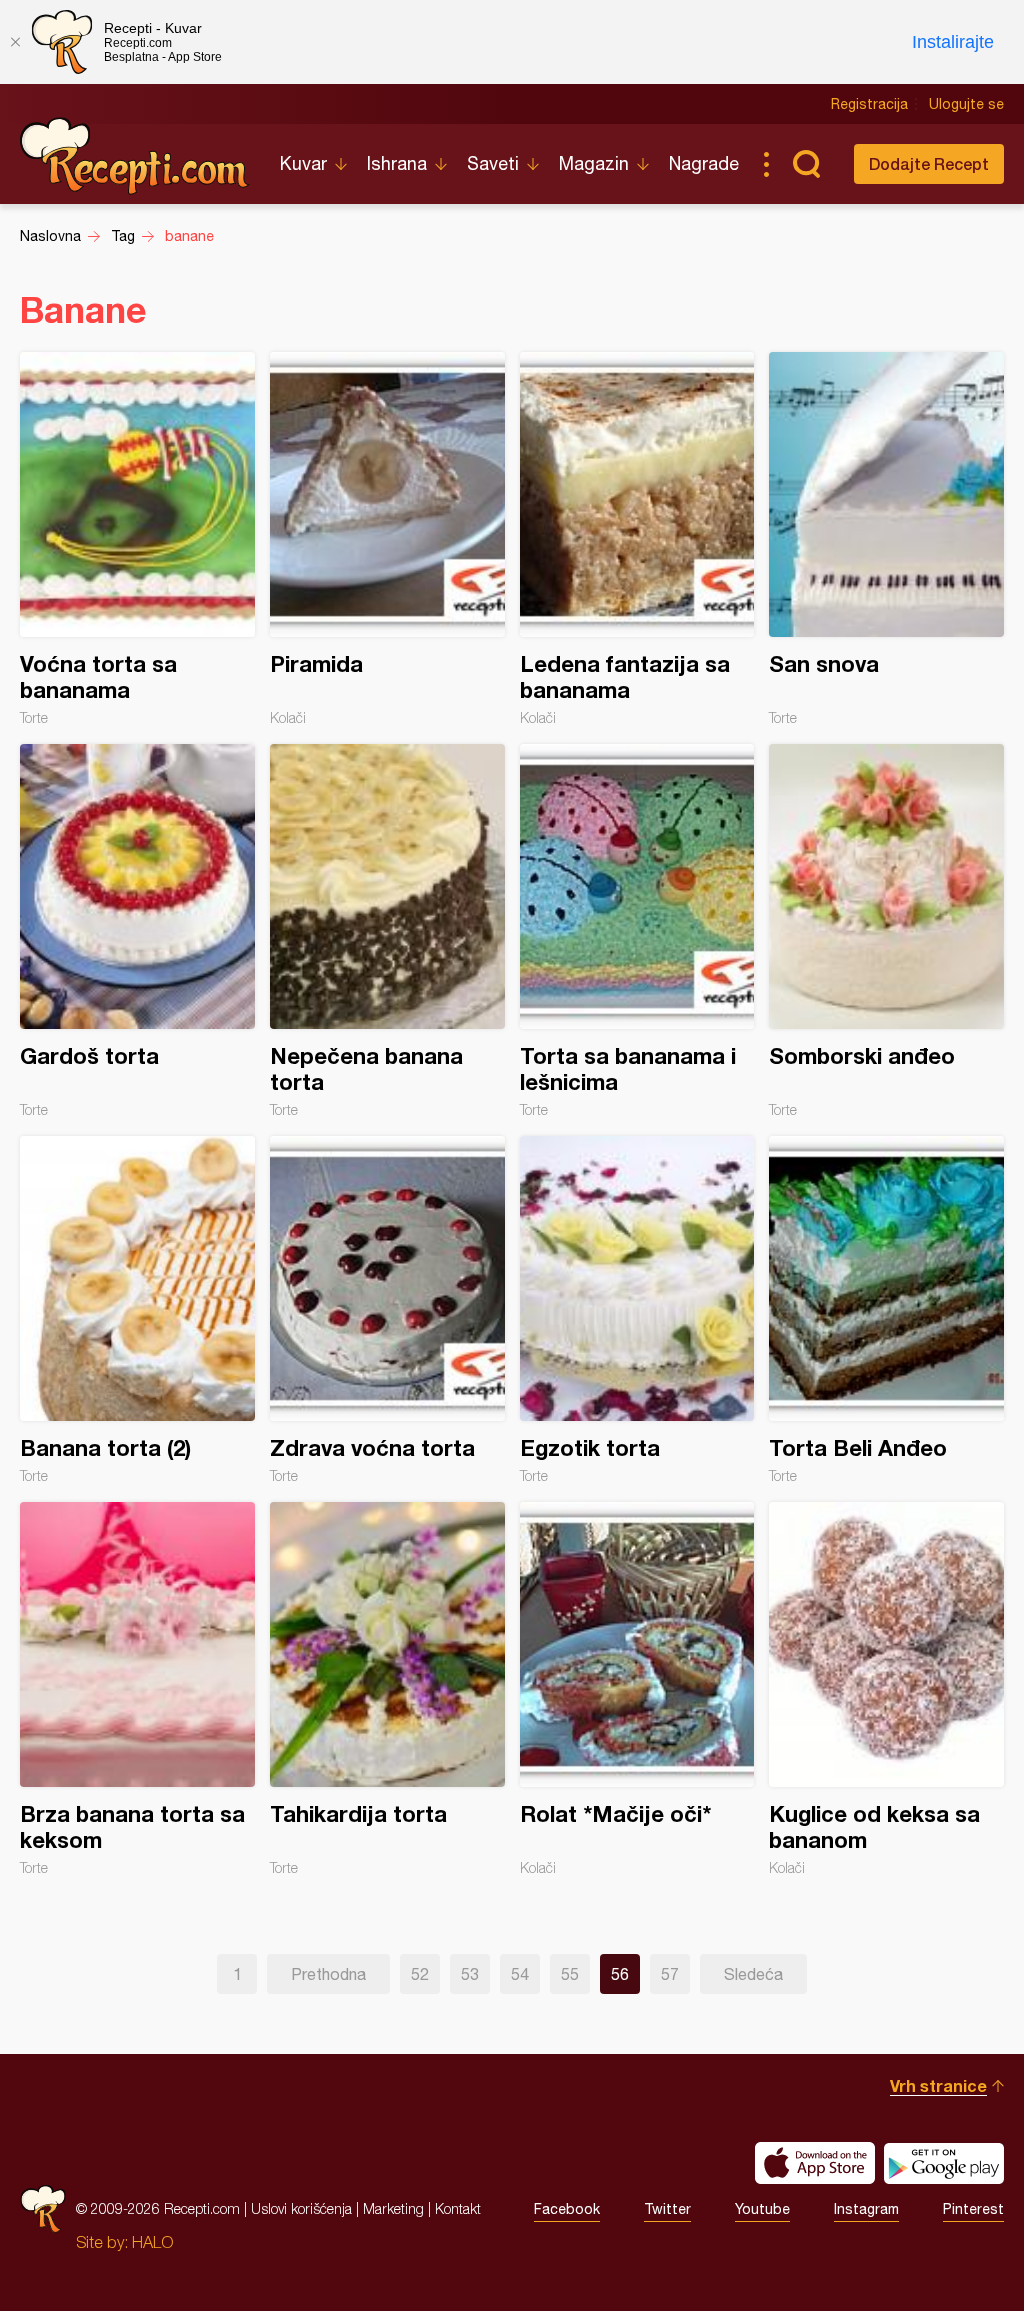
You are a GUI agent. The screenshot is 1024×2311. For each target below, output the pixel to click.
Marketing (393, 2208)
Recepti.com (135, 156)
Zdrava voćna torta (387, 1310)
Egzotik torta (637, 1310)
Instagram (866, 2209)
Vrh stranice (938, 2085)
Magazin (594, 163)
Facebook (567, 2209)
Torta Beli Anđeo (886, 1310)
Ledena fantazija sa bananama (637, 539)
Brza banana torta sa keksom (137, 1689)
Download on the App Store (815, 2163)
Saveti (493, 163)
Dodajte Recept (929, 163)
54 (520, 1974)
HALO (152, 2242)
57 (670, 1974)
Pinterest (973, 2209)
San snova (886, 539)
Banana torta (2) (137, 1310)
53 (470, 1974)
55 (570, 1974)
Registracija (869, 104)
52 (420, 1974)
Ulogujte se (966, 104)
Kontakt (458, 2208)
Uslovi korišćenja (301, 2208)
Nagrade (704, 163)
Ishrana (397, 163)
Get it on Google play (944, 2163)
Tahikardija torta (387, 1689)
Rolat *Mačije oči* (637, 1689)
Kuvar (303, 163)
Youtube (762, 2209)
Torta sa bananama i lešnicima (637, 931)
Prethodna (328, 1974)
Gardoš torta (137, 931)
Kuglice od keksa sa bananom (886, 1689)
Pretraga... (806, 164)
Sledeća (753, 1974)
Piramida (387, 539)
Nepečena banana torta (387, 931)
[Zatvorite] (15, 42)
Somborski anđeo (886, 931)
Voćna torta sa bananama (137, 539)
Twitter (667, 2209)
